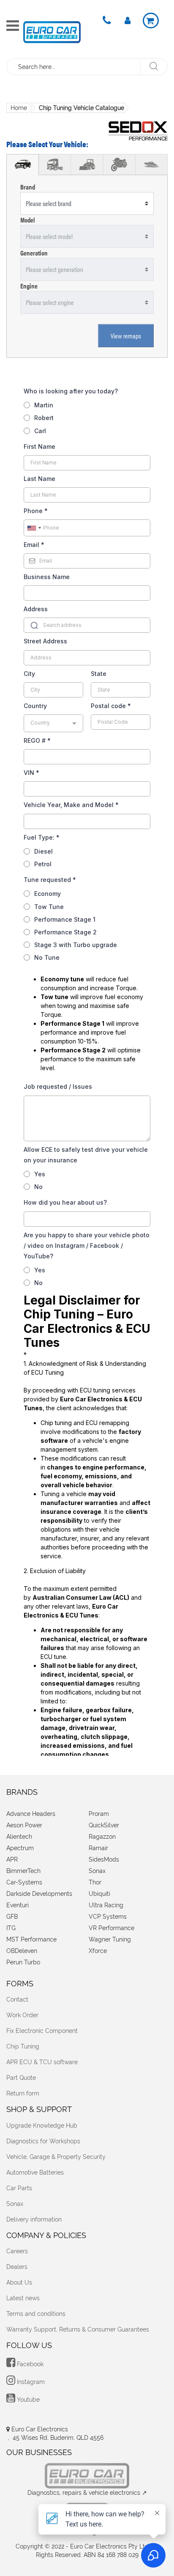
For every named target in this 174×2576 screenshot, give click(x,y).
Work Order (22, 2015)
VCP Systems (108, 1917)
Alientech (19, 1837)
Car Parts (19, 2188)
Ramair (98, 1848)
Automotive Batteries (35, 2172)
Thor (95, 1882)
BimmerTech (23, 1871)
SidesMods (104, 1859)
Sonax (97, 1871)
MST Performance (31, 1939)
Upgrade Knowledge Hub (42, 2126)
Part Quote (21, 2078)
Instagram (30, 2382)
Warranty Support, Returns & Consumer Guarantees (78, 2329)
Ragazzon (102, 1837)
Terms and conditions (36, 2314)
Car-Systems (24, 1882)
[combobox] (74, 67)
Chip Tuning (23, 2046)
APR (12, 1859)
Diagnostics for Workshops (43, 2141)
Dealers (17, 2267)
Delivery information (34, 2219)
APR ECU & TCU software (42, 2062)
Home (19, 108)
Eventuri (18, 1905)
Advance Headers (31, 1814)
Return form (23, 2093)
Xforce (98, 1951)
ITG (11, 1928)
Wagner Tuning (110, 1939)
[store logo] (52, 32)
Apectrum (20, 1848)
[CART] (151, 21)
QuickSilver (104, 1825)
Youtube (27, 2400)
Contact (17, 1999)
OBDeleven (22, 1951)
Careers (17, 2251)
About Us (19, 2282)
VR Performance (111, 1928)
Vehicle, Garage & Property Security (56, 2157)
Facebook (29, 2364)
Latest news (23, 2298)
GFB (12, 1917)
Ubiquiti (99, 1894)
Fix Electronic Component (42, 2031)
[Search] (154, 67)
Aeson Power (24, 1825)
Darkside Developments (39, 1894)
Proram (99, 1814)
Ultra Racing (106, 1905)
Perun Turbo (23, 1962)
